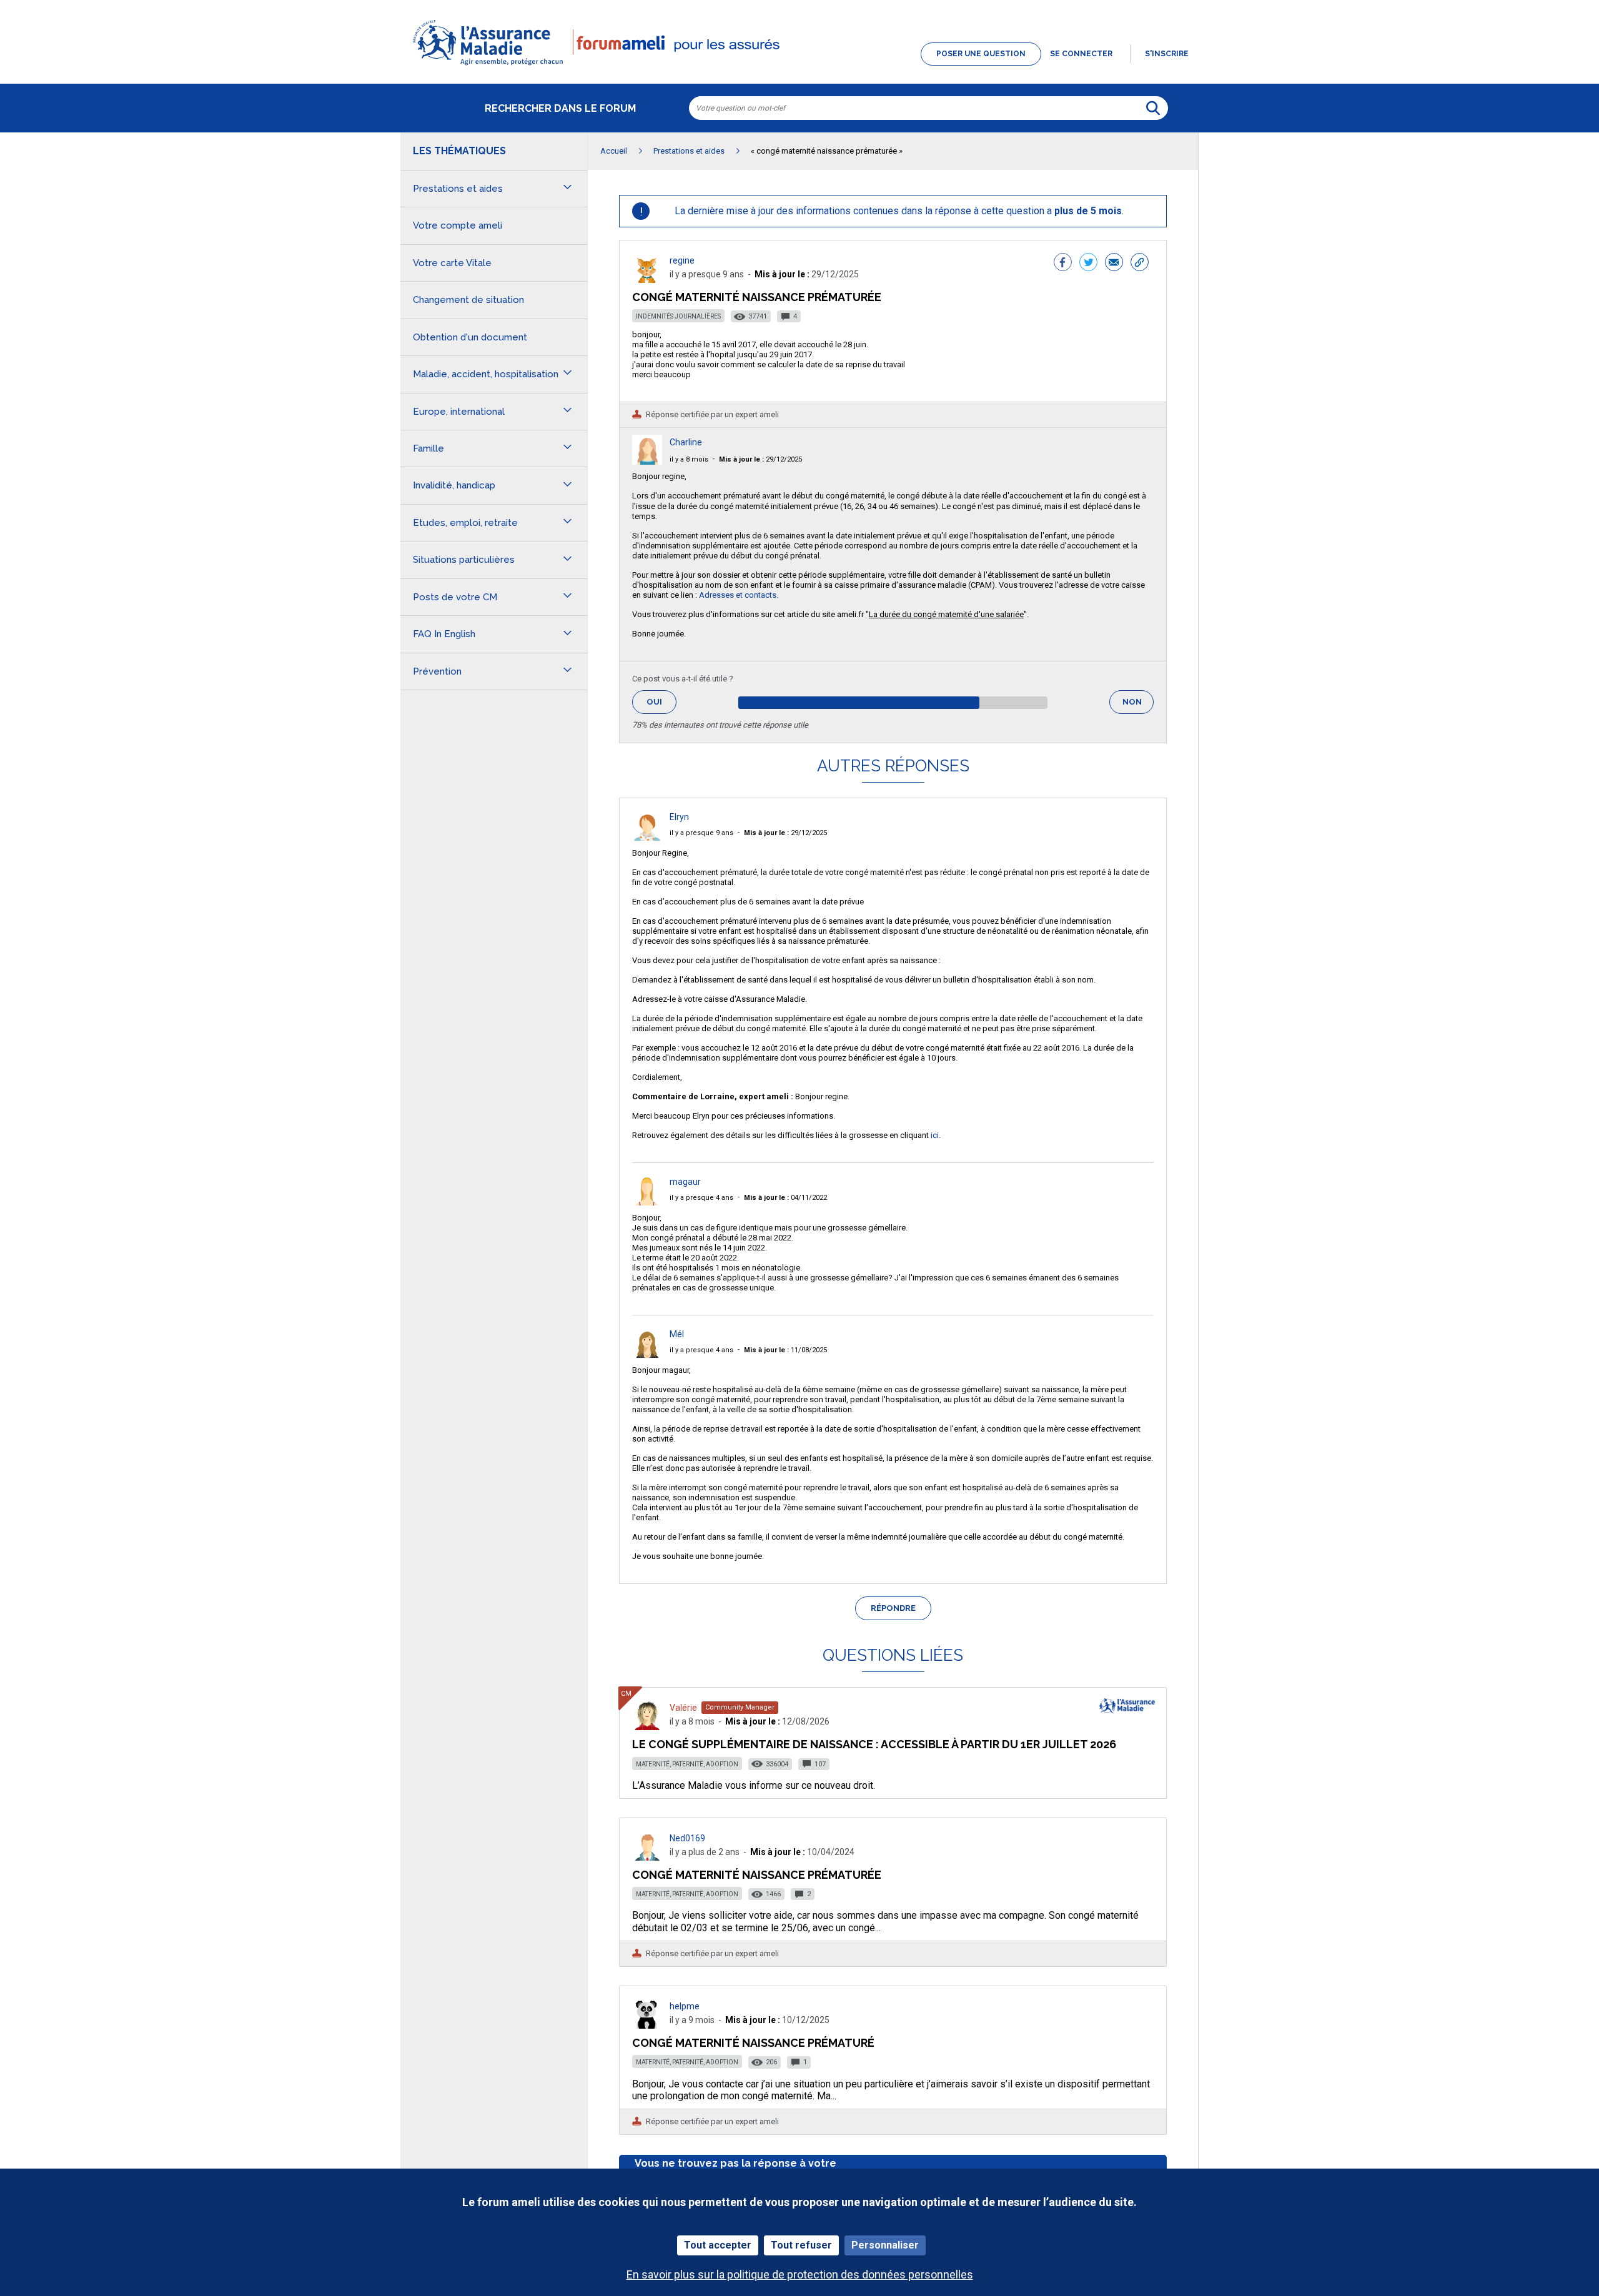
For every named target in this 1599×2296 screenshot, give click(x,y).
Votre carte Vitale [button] (452, 263)
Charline (686, 442)
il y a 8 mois (689, 459)
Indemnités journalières (678, 316)
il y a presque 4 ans (701, 1198)
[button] (799, 66)
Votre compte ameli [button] (458, 225)
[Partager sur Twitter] (1088, 264)
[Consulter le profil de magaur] (647, 1202)
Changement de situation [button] (468, 300)
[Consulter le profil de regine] (647, 280)
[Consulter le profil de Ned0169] (647, 1857)
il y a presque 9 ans (701, 833)
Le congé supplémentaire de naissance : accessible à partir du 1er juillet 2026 (874, 1744)
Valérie (683, 1708)
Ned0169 (687, 1838)
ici (935, 1135)
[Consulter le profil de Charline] (647, 461)
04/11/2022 (785, 1198)
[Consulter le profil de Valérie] (647, 1727)
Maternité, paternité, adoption (687, 1764)
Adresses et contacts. (739, 595)
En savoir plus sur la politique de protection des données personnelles (800, 2274)
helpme (685, 2006)
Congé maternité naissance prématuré (753, 2043)
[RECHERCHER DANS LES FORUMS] (1153, 108)
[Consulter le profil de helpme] (647, 2025)
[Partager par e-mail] (1114, 264)
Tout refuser (801, 2245)
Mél (677, 1334)
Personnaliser (885, 2245)
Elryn (679, 817)
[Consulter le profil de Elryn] (647, 837)
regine (682, 260)
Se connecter (1081, 54)
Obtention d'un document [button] (470, 337)
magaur (685, 1182)
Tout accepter (718, 2245)
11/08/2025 (785, 1350)
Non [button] (1138, 705)
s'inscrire (1167, 54)
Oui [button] (661, 702)
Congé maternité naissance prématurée (757, 1875)
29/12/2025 (760, 459)
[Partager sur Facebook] (1063, 264)
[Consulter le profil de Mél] (647, 1354)
